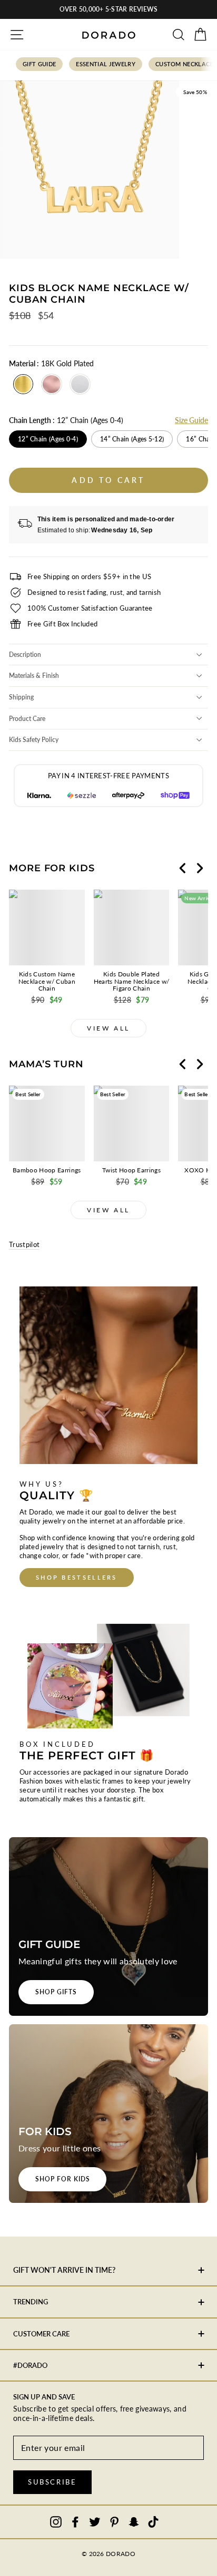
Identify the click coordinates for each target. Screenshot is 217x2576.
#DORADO (30, 2365)
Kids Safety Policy (34, 740)
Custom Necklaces (186, 64)
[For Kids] (108, 2114)
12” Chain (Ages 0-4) (48, 439)
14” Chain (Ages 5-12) (132, 439)
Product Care (27, 719)
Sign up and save (44, 2397)
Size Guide (191, 420)
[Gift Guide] (108, 1926)
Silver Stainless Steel (80, 384)
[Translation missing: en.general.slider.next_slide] (200, 868)
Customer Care (41, 2334)
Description (25, 655)
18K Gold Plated (23, 384)
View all (108, 1028)
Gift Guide (39, 64)
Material (51, 363)
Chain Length (66, 420)
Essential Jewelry (106, 64)
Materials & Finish (34, 676)
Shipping (21, 697)
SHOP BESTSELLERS (77, 1577)
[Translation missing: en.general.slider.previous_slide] (183, 868)
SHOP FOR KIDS (62, 2179)
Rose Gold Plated (52, 384)
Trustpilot (24, 1244)
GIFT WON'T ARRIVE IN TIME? (64, 2270)
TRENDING (31, 2302)
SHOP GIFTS (56, 1992)
